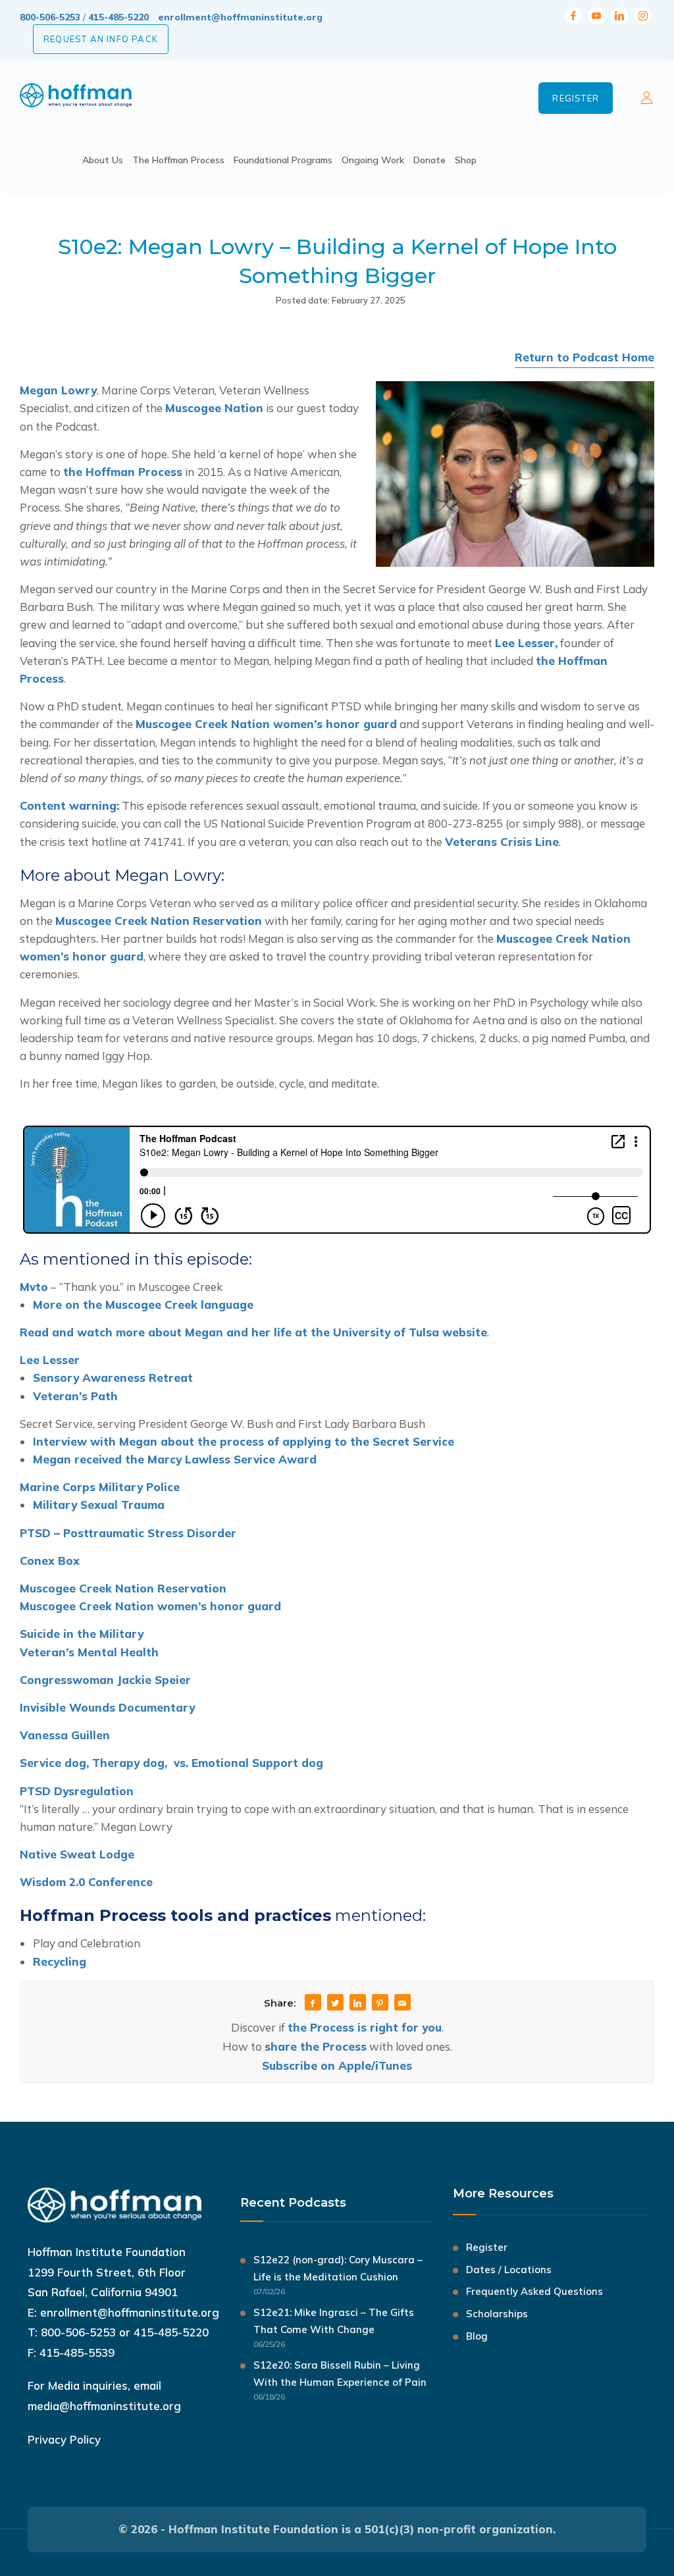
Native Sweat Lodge (77, 1854)
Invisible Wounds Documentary (107, 1707)
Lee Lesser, (526, 643)
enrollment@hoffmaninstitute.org (240, 17)
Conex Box (50, 1561)
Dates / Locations (509, 2270)
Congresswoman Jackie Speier (105, 1680)
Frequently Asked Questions (534, 2291)
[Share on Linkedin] (357, 2004)
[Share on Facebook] (313, 2004)
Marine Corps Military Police (100, 1487)
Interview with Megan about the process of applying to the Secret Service (244, 1441)
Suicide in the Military (82, 1634)
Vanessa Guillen (65, 1735)
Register (576, 98)
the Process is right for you (365, 2027)
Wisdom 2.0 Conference (86, 1882)
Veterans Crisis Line (502, 842)
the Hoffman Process (123, 472)
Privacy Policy (64, 2439)
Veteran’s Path (75, 1396)
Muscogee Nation (214, 408)
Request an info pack (101, 39)
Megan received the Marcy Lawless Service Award (175, 1459)
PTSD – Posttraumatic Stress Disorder (128, 1533)
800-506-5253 (50, 17)
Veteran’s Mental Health (89, 1652)
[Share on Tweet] (335, 2004)
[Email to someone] (402, 2004)
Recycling (60, 1961)
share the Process (316, 2046)
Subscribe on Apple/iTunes (337, 2065)
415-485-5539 (77, 2353)
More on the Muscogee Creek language (143, 1304)
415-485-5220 (118, 17)
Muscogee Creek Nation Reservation (159, 921)
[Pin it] (380, 2004)
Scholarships (497, 2314)
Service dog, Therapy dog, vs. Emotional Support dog (171, 1763)
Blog (477, 2336)
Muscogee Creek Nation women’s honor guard (266, 724)
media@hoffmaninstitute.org (104, 2406)
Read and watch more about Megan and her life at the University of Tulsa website (253, 1332)
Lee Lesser (50, 1360)
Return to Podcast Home (584, 357)
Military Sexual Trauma (99, 1505)
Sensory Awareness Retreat (113, 1378)
